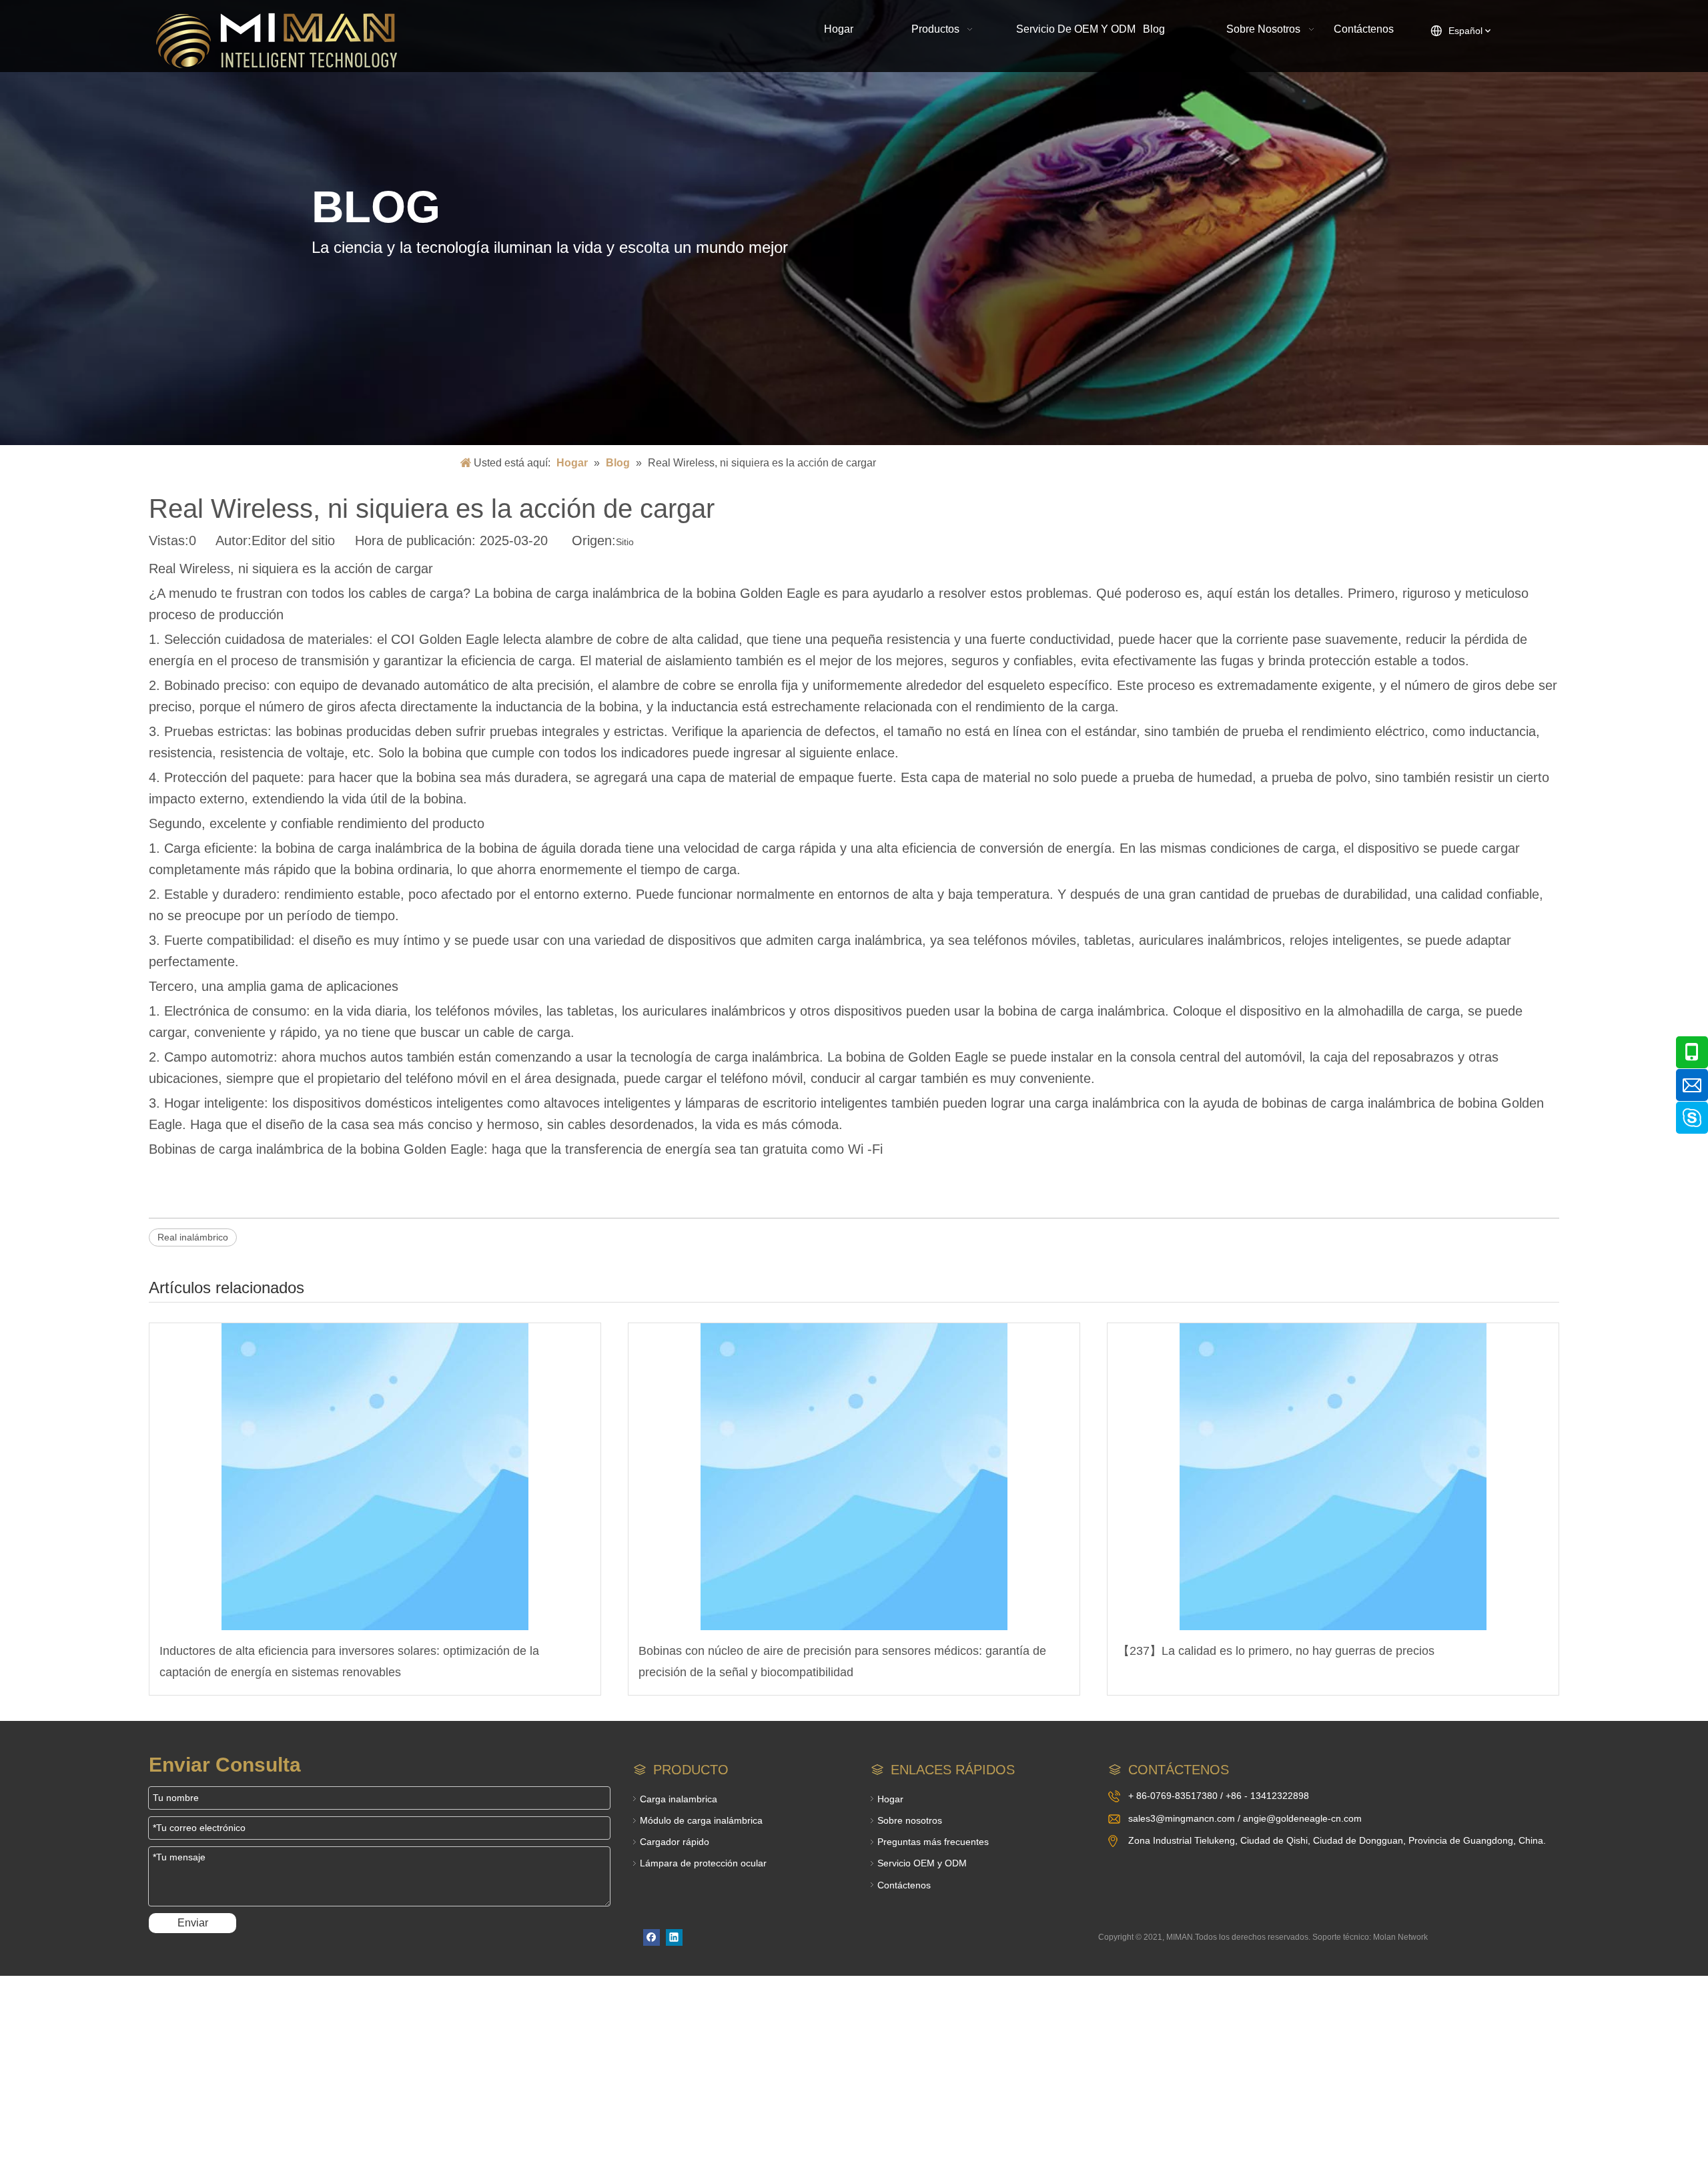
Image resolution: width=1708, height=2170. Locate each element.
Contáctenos (904, 1885)
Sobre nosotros (910, 1820)
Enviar (193, 1923)
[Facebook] (652, 1937)
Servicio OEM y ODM (922, 1863)
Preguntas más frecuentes (933, 1842)
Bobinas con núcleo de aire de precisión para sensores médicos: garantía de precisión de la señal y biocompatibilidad (842, 1662)
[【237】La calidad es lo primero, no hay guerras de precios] (1333, 1477)
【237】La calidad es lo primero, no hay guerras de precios (1276, 1651)
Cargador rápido (675, 1842)
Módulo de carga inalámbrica (701, 1820)
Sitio (625, 542)
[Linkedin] (674, 1937)
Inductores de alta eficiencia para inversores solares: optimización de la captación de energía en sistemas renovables (349, 1662)
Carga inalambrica (679, 1799)
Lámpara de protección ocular (703, 1863)
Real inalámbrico (193, 1237)
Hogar (890, 1799)
